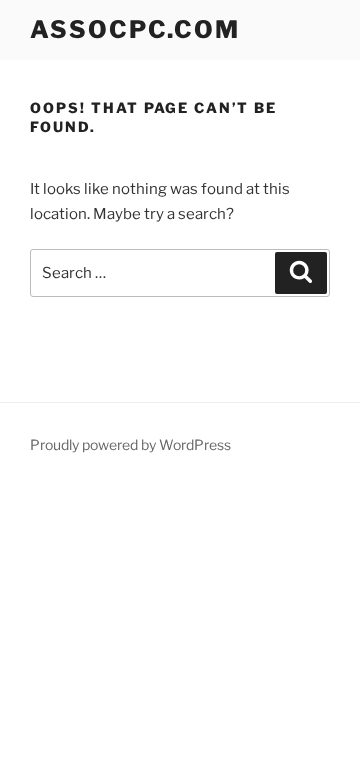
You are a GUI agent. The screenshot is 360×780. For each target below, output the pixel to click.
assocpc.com (135, 29)
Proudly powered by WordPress (130, 444)
